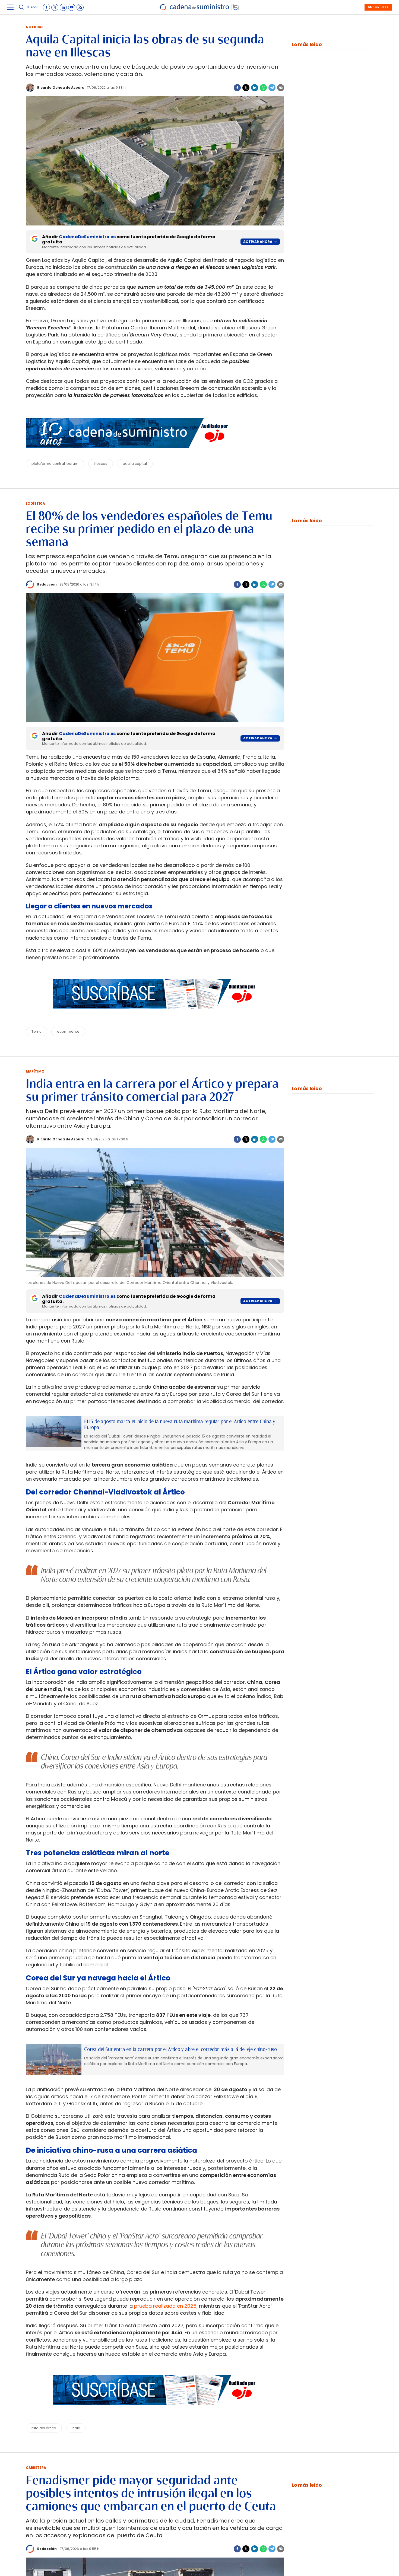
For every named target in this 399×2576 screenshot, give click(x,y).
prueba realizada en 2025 (165, 2306)
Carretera (36, 2468)
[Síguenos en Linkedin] (63, 7)
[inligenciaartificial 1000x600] (54, 1431)
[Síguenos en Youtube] (72, 7)
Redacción (47, 584)
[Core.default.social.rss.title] (80, 7)
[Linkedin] (255, 88)
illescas (101, 464)
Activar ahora (258, 242)
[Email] (281, 88)
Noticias (35, 27)
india (76, 2428)
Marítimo (35, 1071)
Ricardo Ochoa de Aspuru (61, 88)
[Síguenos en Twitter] (55, 7)
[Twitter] (246, 88)
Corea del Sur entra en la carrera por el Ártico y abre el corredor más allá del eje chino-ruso (180, 2049)
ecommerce (68, 1031)
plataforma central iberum (55, 464)
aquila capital (135, 464)
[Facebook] (237, 88)
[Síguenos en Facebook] (46, 7)
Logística (35, 503)
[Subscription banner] (155, 1014)
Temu (37, 1031)
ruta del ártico (44, 2428)
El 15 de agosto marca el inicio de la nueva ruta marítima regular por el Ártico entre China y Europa (180, 1425)
